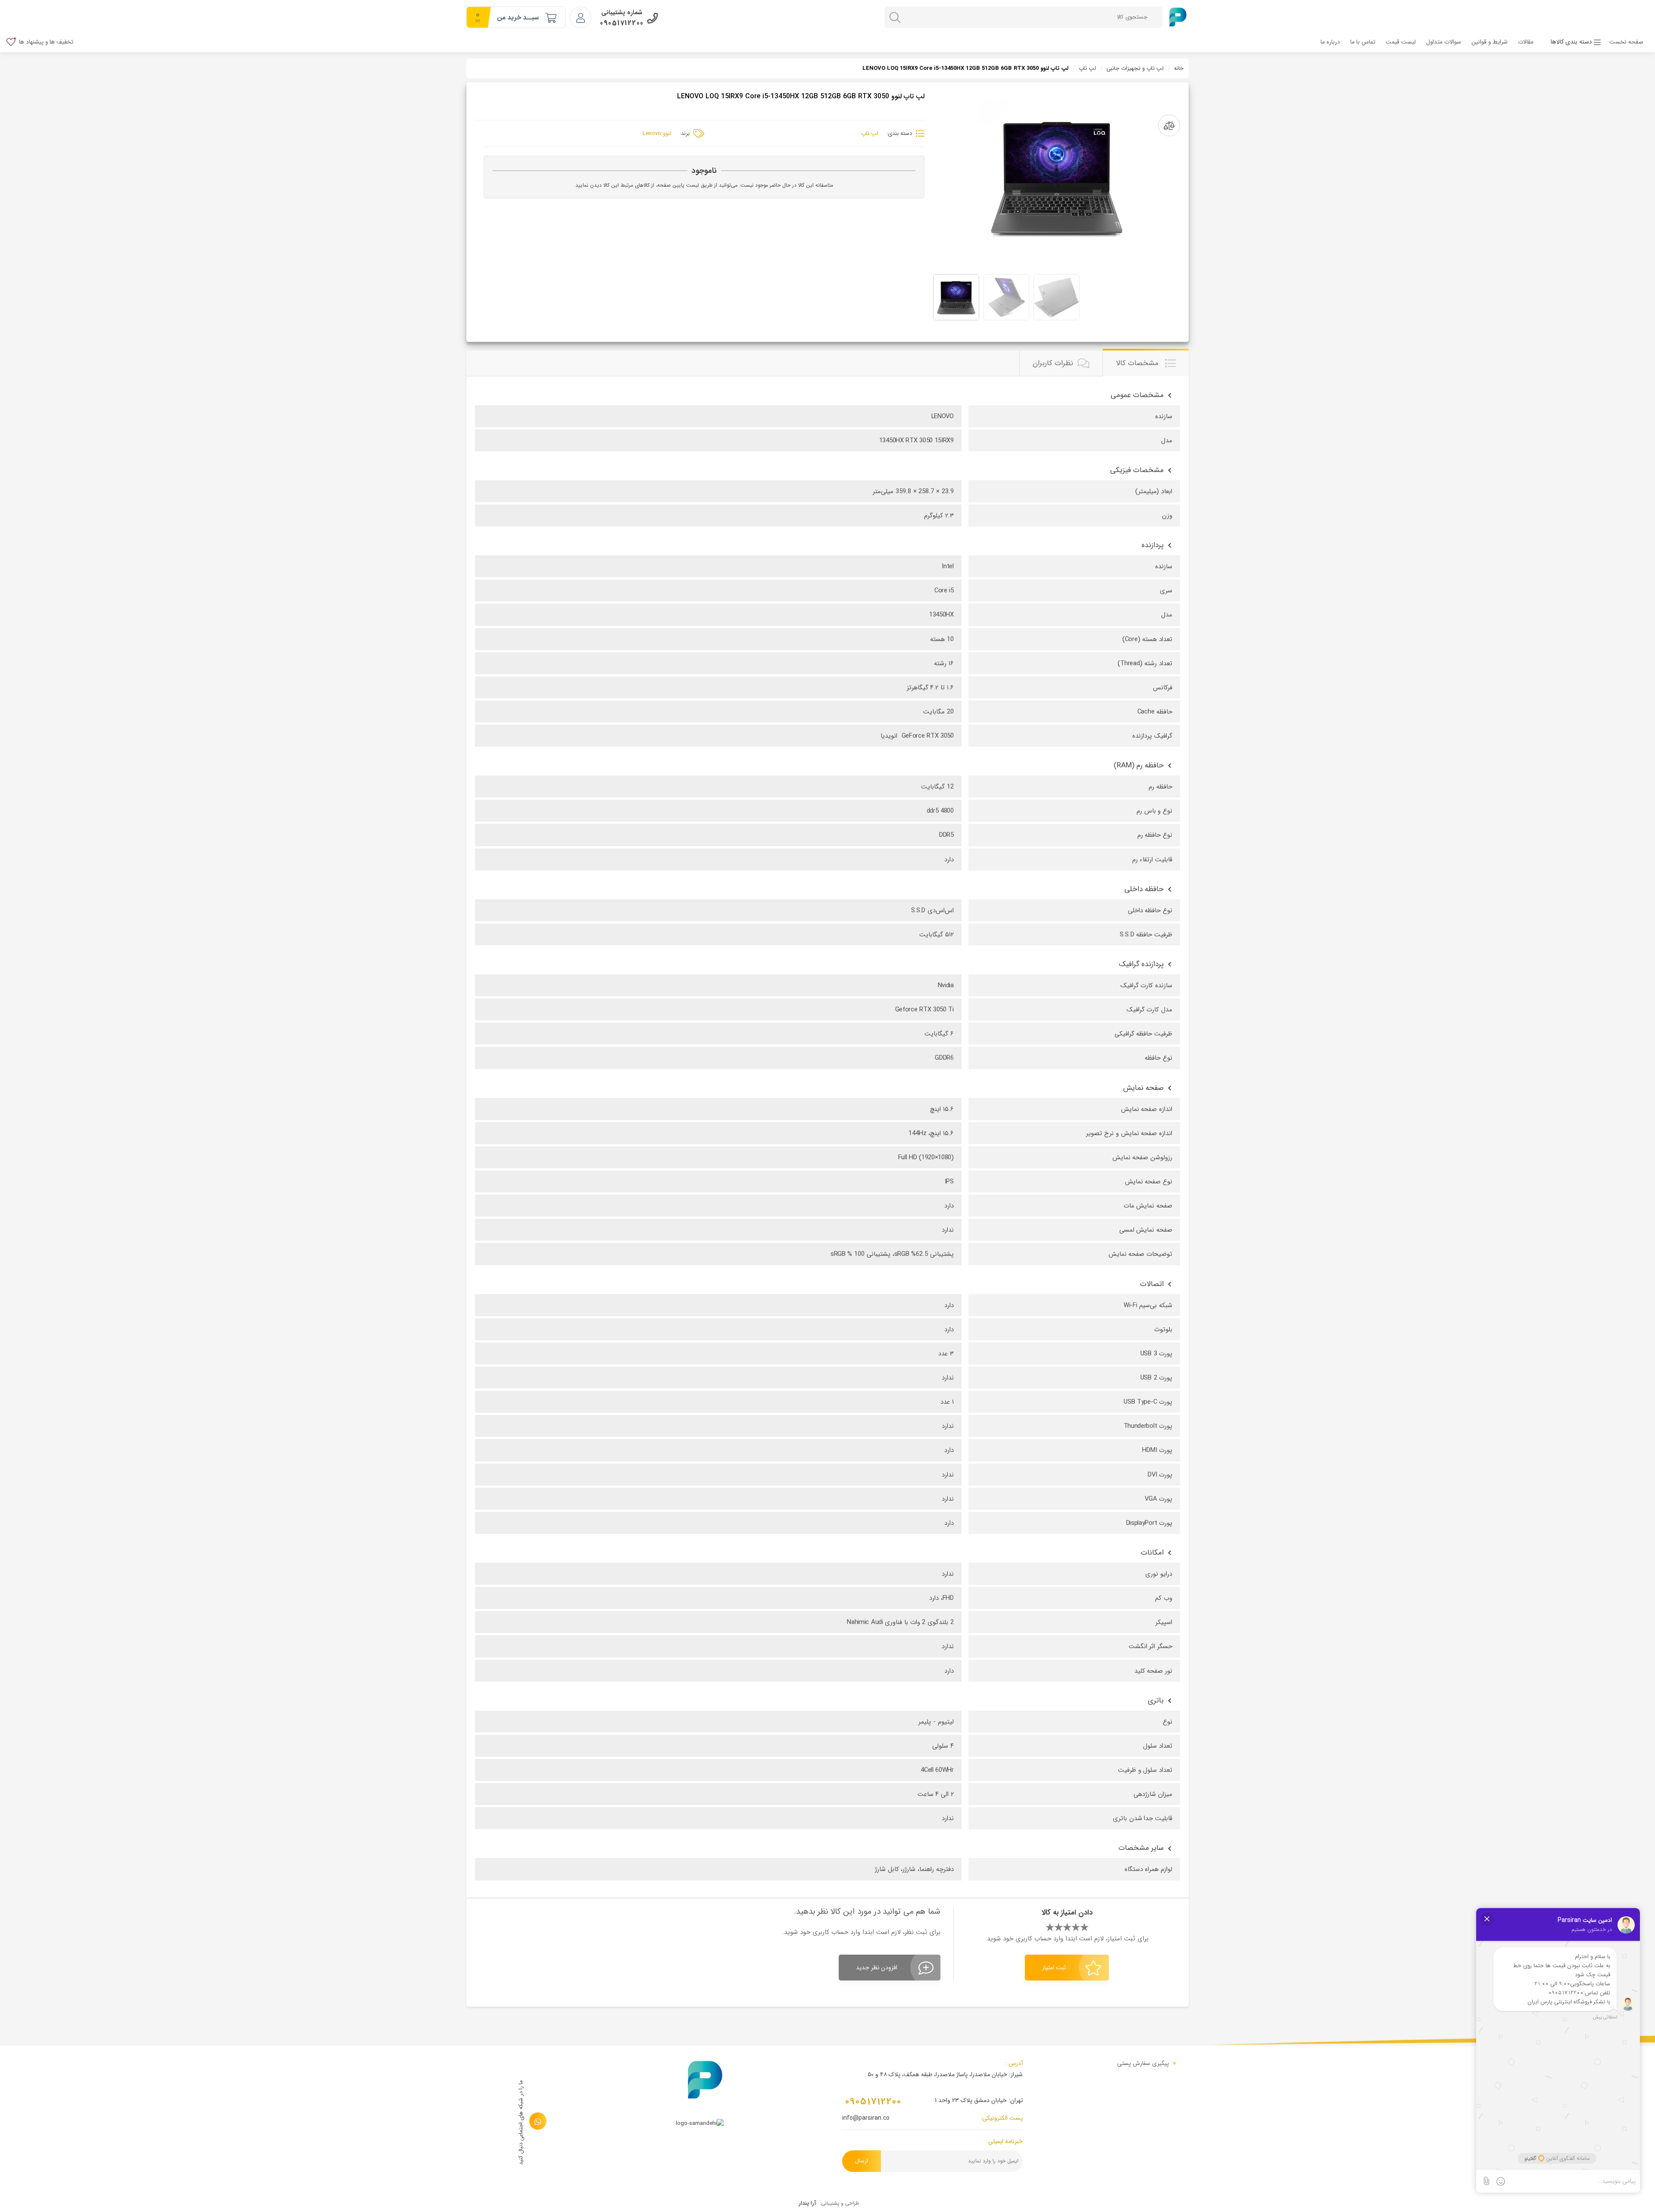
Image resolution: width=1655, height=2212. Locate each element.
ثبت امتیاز (1054, 1968)
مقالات (1526, 42)
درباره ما (1330, 42)
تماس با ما (1363, 42)
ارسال (862, 2161)
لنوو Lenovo (657, 133)
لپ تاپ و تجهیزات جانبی (1135, 68)
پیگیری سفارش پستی (1143, 2063)
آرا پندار (807, 2203)
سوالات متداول (1444, 42)
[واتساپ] (538, 2121)
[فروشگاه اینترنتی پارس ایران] (1178, 17)
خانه (1179, 68)
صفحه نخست (1626, 42)
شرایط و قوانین (1489, 42)
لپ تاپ (1087, 68)
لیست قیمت (1401, 42)
